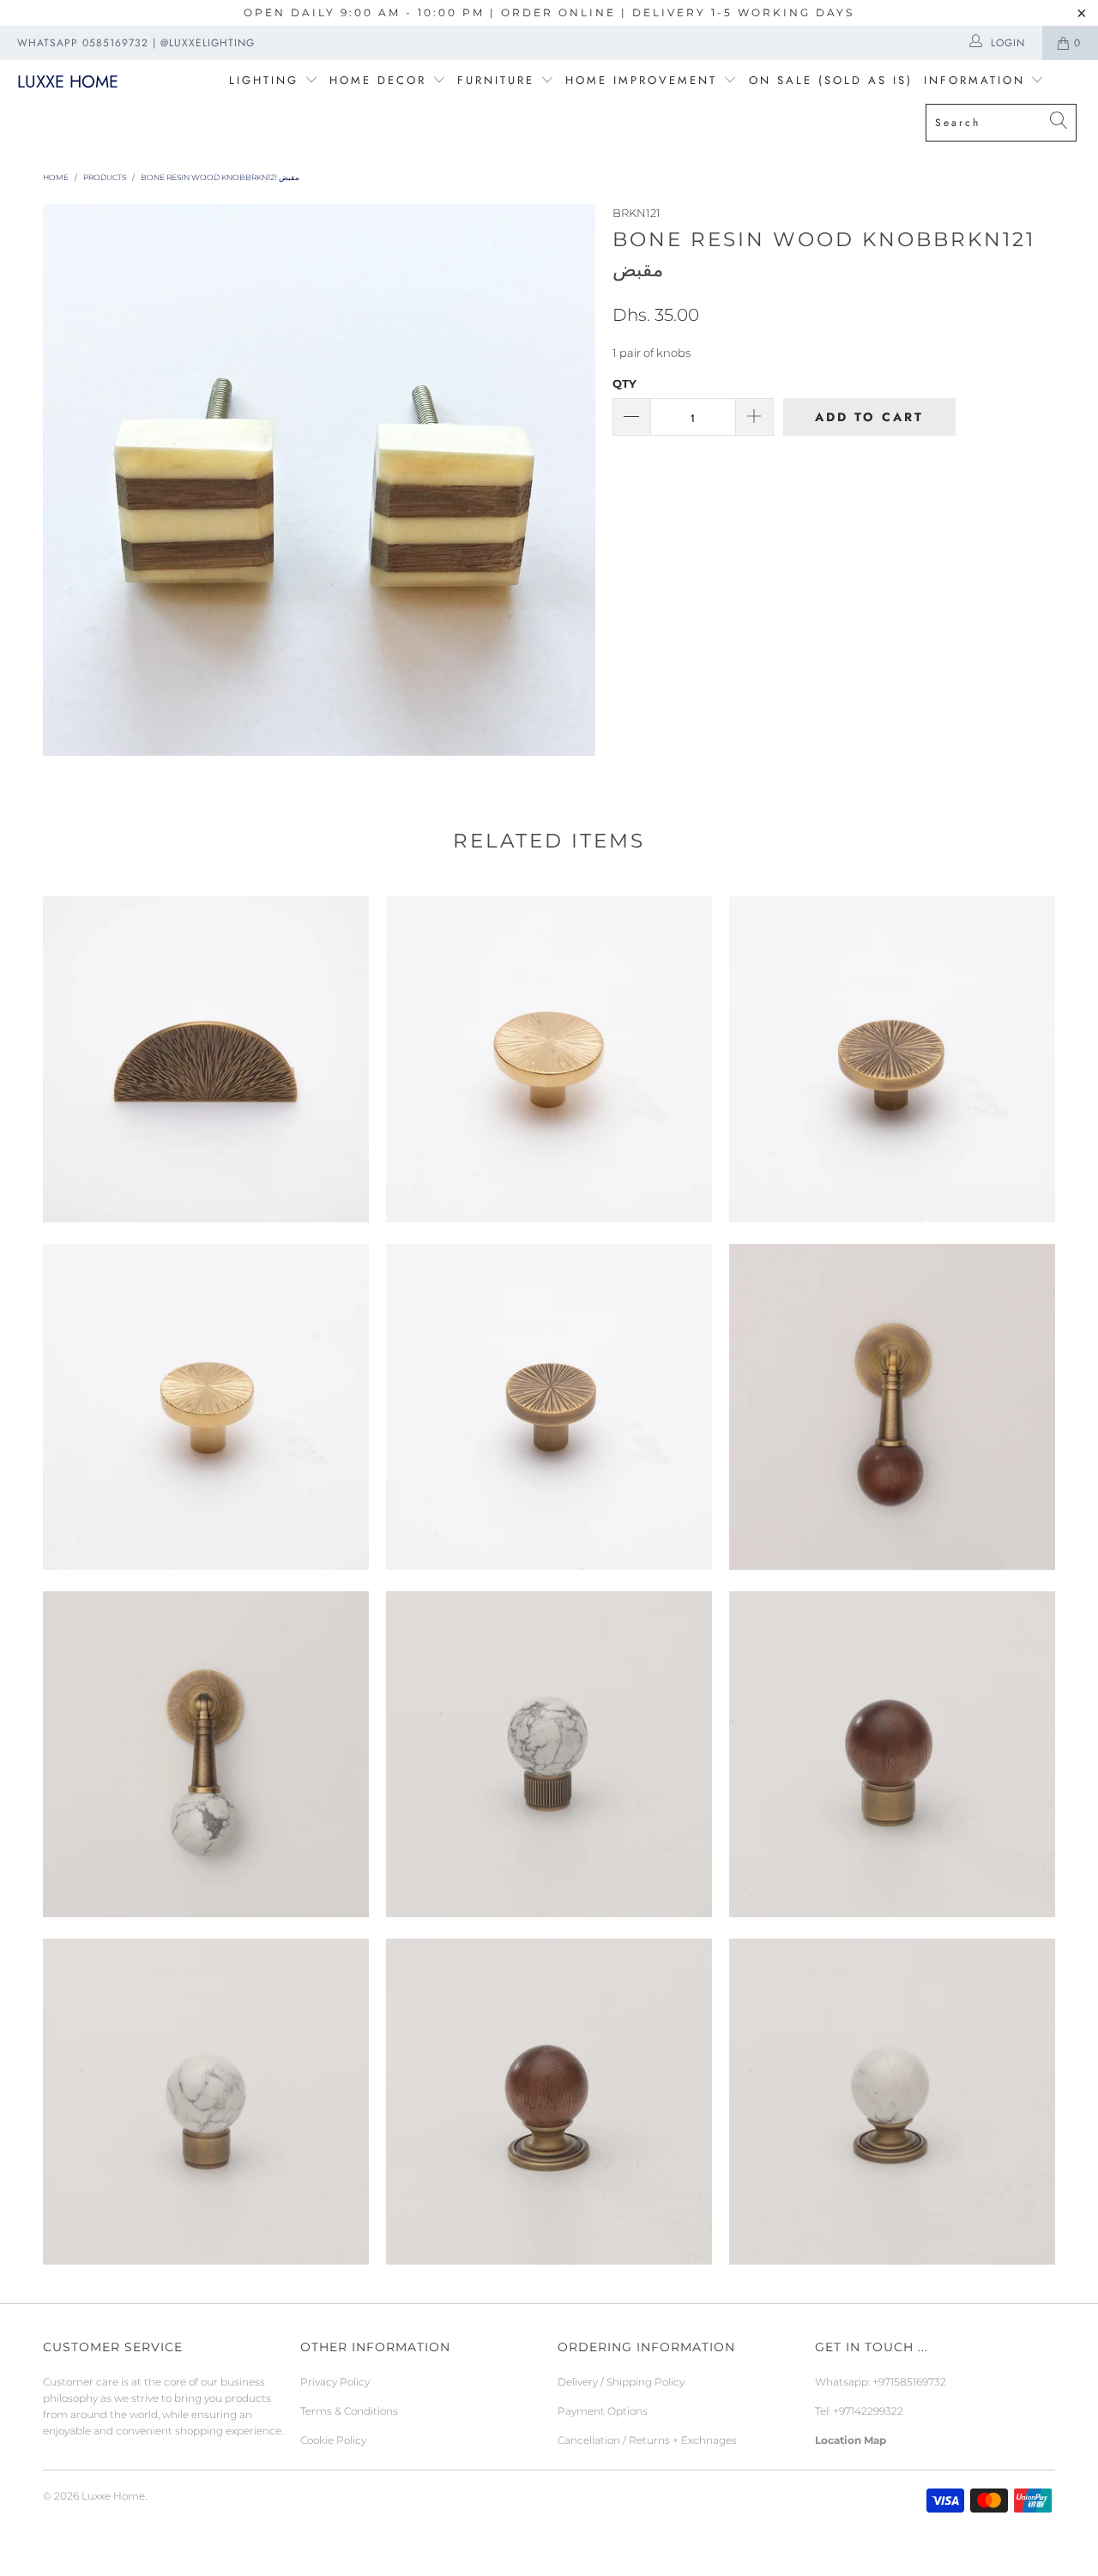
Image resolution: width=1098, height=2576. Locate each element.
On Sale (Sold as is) (831, 80)
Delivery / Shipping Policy (621, 2382)
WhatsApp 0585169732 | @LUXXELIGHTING (136, 43)
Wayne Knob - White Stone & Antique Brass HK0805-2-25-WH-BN (206, 2102)
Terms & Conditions (349, 2411)
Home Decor (378, 80)
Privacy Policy (335, 2382)
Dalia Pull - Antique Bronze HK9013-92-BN (206, 1059)
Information (974, 80)
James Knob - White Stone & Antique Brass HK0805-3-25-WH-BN (549, 1754)
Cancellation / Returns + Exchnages (647, 2440)
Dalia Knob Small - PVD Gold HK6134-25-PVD (206, 1407)
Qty (624, 383)
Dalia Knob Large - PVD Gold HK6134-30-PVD (549, 1059)
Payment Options (603, 2411)
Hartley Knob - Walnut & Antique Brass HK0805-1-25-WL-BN (549, 2102)
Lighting (267, 80)
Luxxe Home (68, 82)
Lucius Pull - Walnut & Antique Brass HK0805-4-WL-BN (892, 1407)
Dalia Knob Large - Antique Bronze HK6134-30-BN (892, 1059)
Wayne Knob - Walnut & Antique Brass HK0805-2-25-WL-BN (892, 1754)
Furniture (496, 80)
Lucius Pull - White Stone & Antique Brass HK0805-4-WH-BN (206, 1754)
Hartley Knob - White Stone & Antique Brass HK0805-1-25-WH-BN (892, 2102)
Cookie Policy (333, 2440)
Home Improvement (644, 80)
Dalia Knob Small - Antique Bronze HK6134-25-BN (549, 1407)
